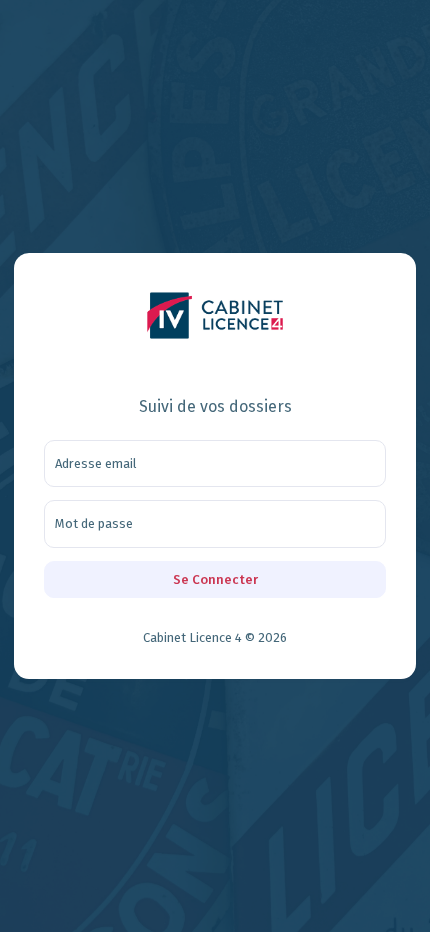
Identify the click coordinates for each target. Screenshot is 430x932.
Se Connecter (215, 579)
